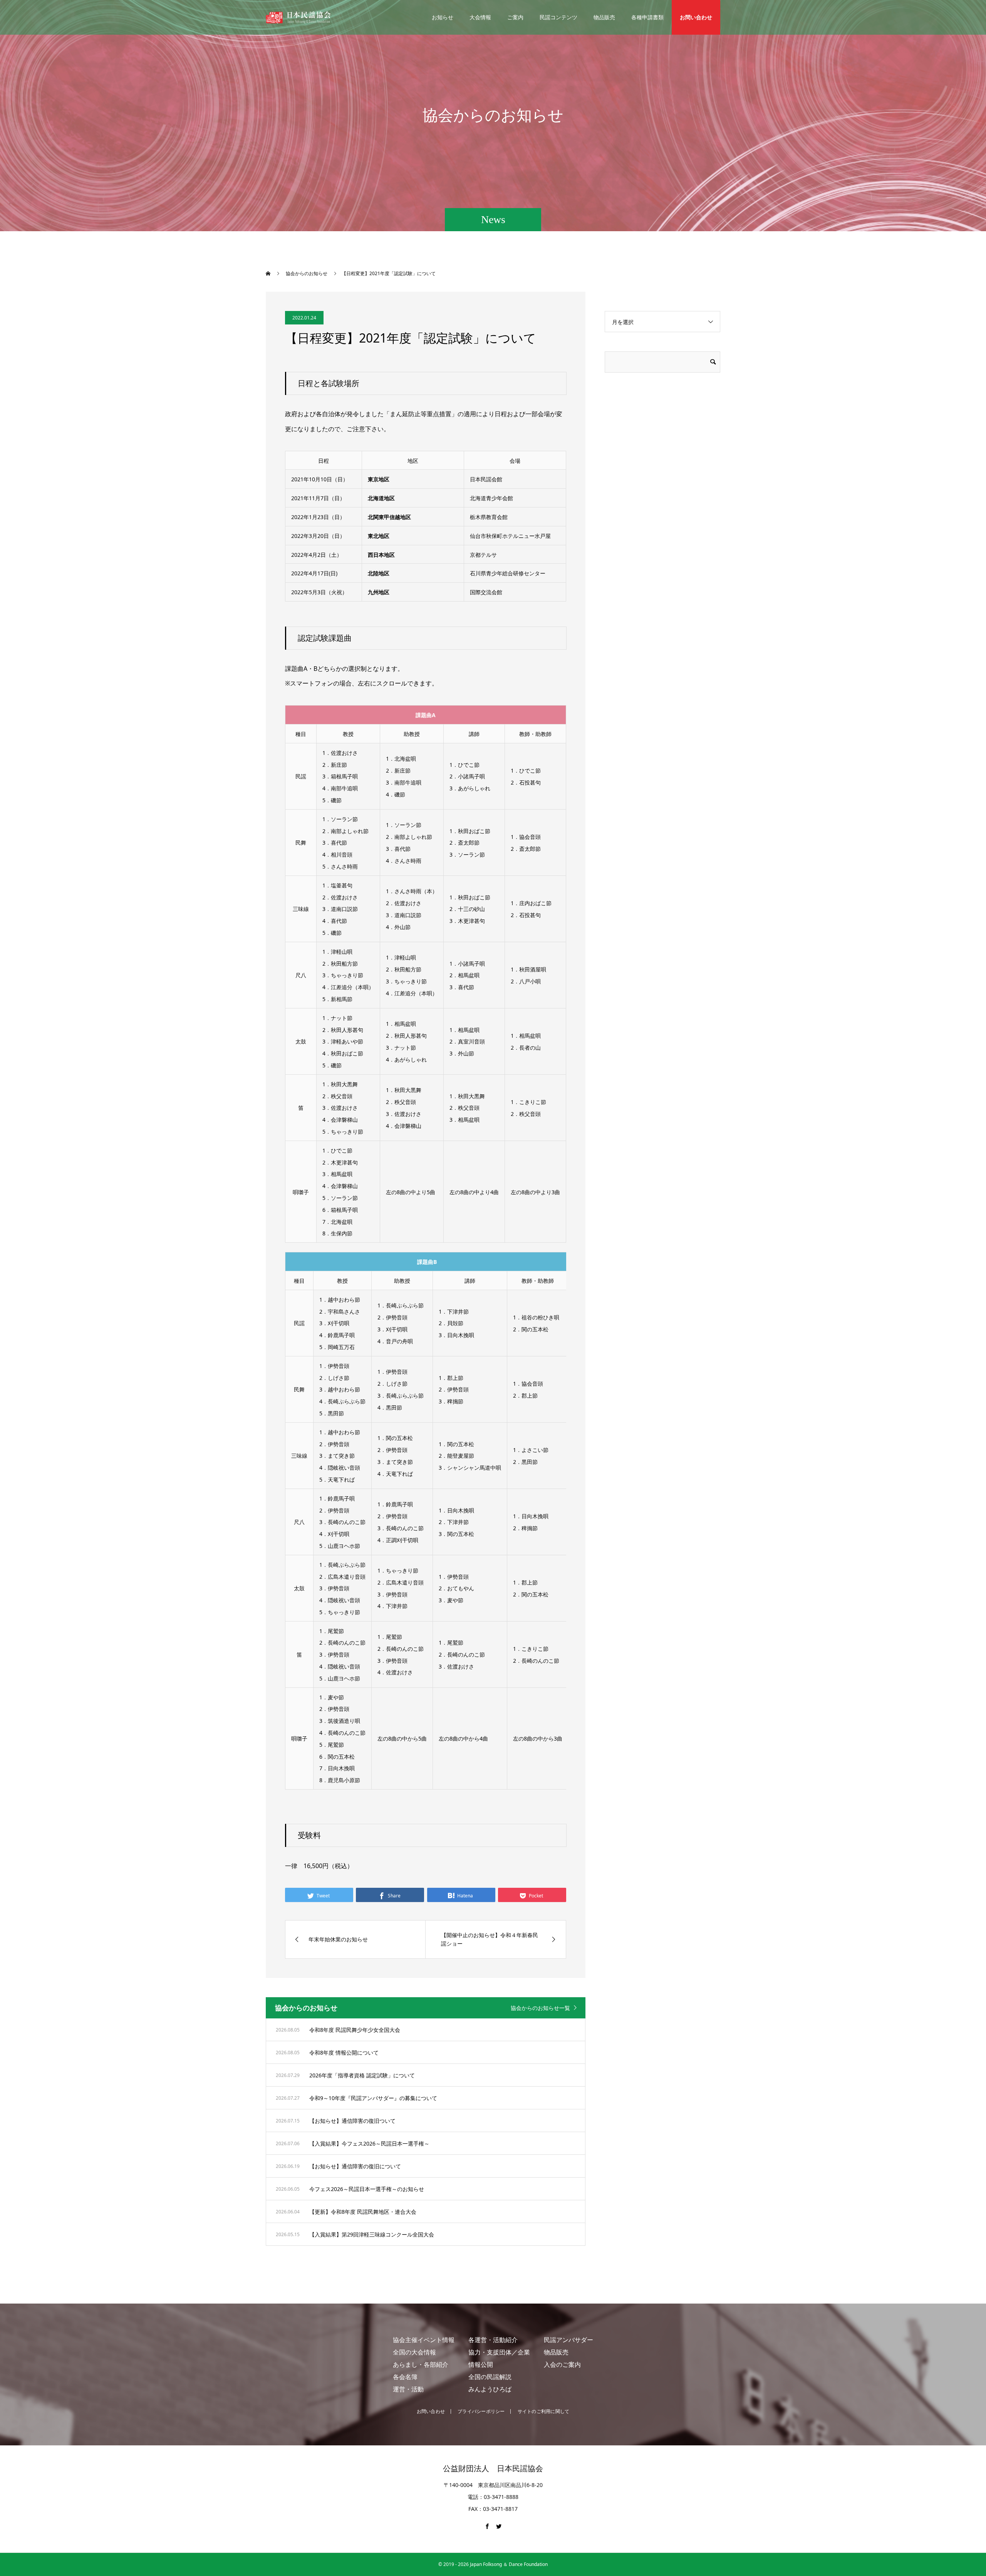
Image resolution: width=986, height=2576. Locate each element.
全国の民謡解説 (490, 2377)
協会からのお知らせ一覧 (540, 2008)
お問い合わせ (696, 17)
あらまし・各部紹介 (421, 2364)
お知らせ (443, 17)
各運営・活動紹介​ (493, 2340)
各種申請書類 (647, 17)
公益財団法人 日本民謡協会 (493, 2468)
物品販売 (604, 17)
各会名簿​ (405, 2377)
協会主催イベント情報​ (424, 2340)
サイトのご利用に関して (544, 2411)
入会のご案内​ (562, 2364)
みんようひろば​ (490, 2389)
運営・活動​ (408, 2389)
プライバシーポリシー (481, 2411)
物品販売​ (556, 2352)
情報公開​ (481, 2364)
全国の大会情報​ (414, 2352)
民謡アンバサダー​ (568, 2340)
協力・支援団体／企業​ (499, 2352)
